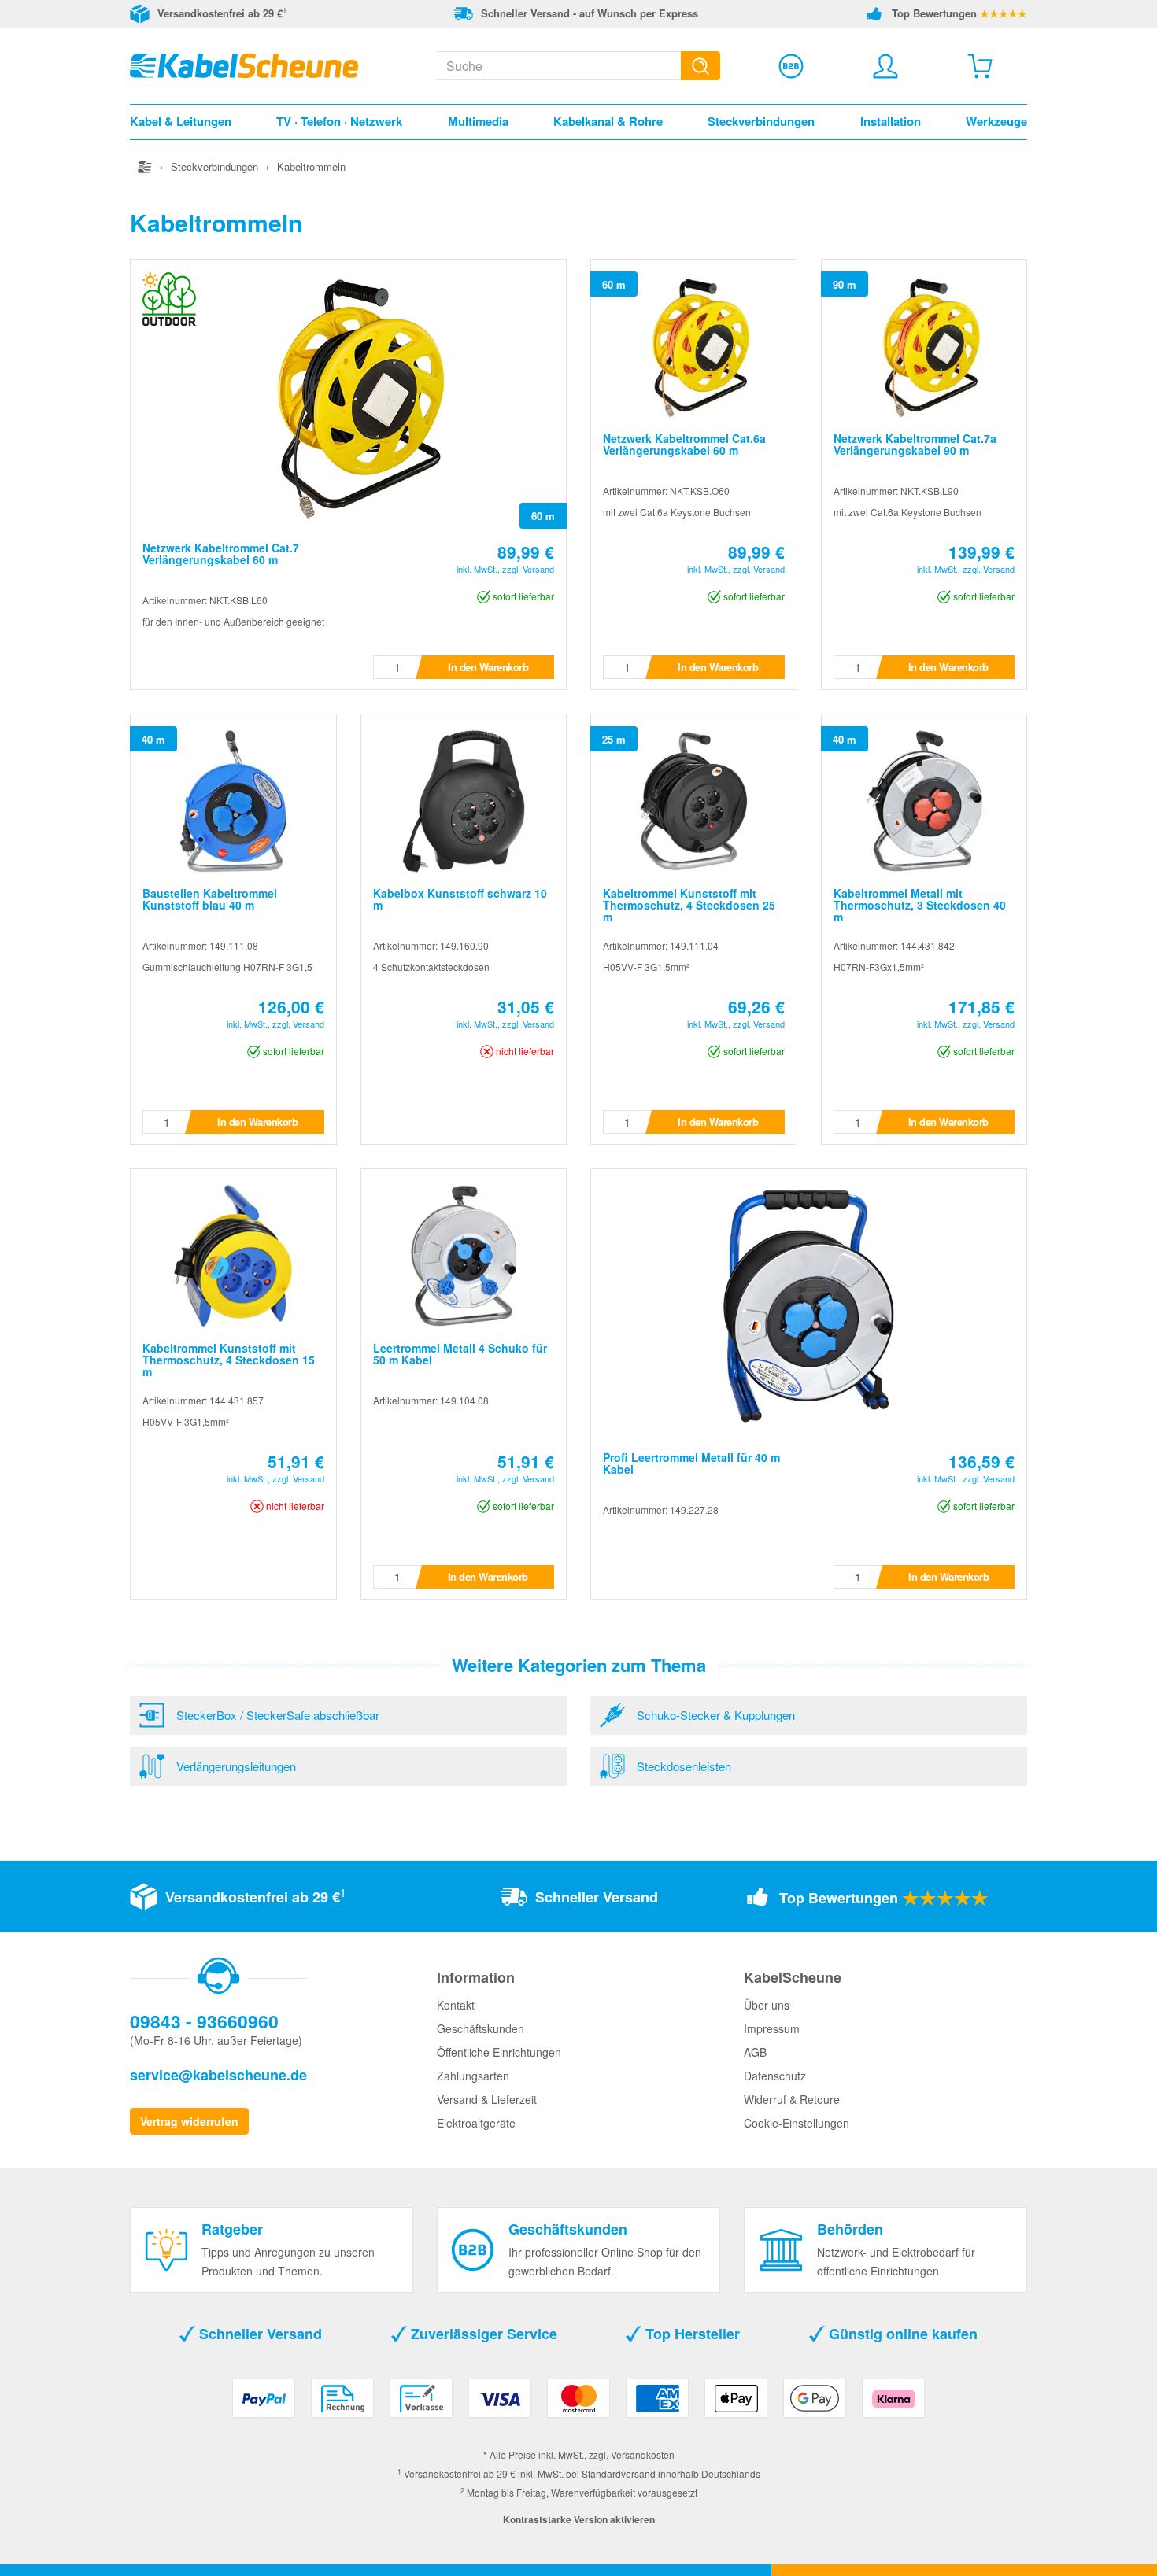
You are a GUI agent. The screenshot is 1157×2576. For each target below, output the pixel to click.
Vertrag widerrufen (189, 2121)
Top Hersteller (691, 2334)
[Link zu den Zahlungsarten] (578, 2404)
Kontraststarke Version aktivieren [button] (579, 2519)
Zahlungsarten (473, 2076)
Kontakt (456, 2005)
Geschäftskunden (481, 2028)
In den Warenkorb (488, 667)
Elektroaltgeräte (476, 2123)
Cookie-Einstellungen (797, 2123)
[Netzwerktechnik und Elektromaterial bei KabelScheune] (244, 64)
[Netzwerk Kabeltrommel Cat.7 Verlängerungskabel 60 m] (348, 394)
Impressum (772, 2028)
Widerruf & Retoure (792, 2099)
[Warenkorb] (980, 66)
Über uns (767, 2005)
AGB (755, 2052)
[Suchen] (700, 66)
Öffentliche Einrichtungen (499, 2052)
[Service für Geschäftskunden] (791, 66)
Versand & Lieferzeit (487, 2099)
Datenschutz (775, 2076)
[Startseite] (145, 166)
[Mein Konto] (885, 66)
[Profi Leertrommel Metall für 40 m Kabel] (809, 1304)
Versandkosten (643, 2454)
